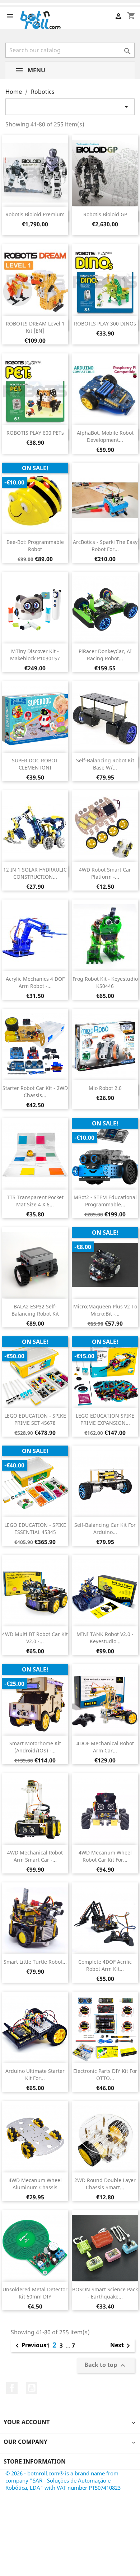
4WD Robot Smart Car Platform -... (105, 873)
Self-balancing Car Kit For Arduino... (105, 1528)
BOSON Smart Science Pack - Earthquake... (105, 2293)
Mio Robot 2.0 (105, 1088)
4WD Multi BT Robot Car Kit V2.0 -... (35, 1638)
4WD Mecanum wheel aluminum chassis (35, 2184)
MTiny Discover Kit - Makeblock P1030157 (35, 655)
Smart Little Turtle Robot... (35, 1962)
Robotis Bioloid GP (105, 214)
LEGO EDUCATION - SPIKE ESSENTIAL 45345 (35, 1528)
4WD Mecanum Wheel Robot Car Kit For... (105, 1856)
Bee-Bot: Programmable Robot (35, 546)
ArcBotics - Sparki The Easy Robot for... (105, 546)
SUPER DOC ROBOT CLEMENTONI (35, 764)
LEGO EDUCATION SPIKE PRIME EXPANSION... (105, 1419)
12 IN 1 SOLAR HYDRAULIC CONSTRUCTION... (35, 873)
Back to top (106, 2365)
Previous (30, 2346)
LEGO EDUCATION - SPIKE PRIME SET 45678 (35, 1419)
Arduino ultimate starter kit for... (35, 2075)
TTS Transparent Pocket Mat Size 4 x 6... (35, 1201)
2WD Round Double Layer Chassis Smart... (105, 2184)
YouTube (32, 2388)
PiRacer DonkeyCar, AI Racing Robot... (105, 655)
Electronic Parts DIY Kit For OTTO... (105, 2075)
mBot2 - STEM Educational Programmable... (105, 1201)
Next (121, 2346)
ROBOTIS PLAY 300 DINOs (105, 324)
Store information (35, 2461)
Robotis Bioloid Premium (35, 214)
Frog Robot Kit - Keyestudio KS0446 (105, 982)
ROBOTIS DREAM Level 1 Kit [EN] (35, 327)
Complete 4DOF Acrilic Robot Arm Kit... (105, 1965)
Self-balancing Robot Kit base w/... (105, 764)
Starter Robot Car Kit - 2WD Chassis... (35, 1092)
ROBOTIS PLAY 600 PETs (35, 433)
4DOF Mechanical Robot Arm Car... (105, 1747)
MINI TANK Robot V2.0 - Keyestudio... (105, 1638)
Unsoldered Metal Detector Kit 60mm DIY (35, 2293)
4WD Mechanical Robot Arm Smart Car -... (35, 1856)
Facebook (12, 2388)
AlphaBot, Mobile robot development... (105, 436)
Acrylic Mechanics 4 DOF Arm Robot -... (35, 982)
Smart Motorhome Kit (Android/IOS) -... (35, 1747)
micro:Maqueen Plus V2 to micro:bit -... (105, 1310)
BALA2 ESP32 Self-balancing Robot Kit (35, 1310)
